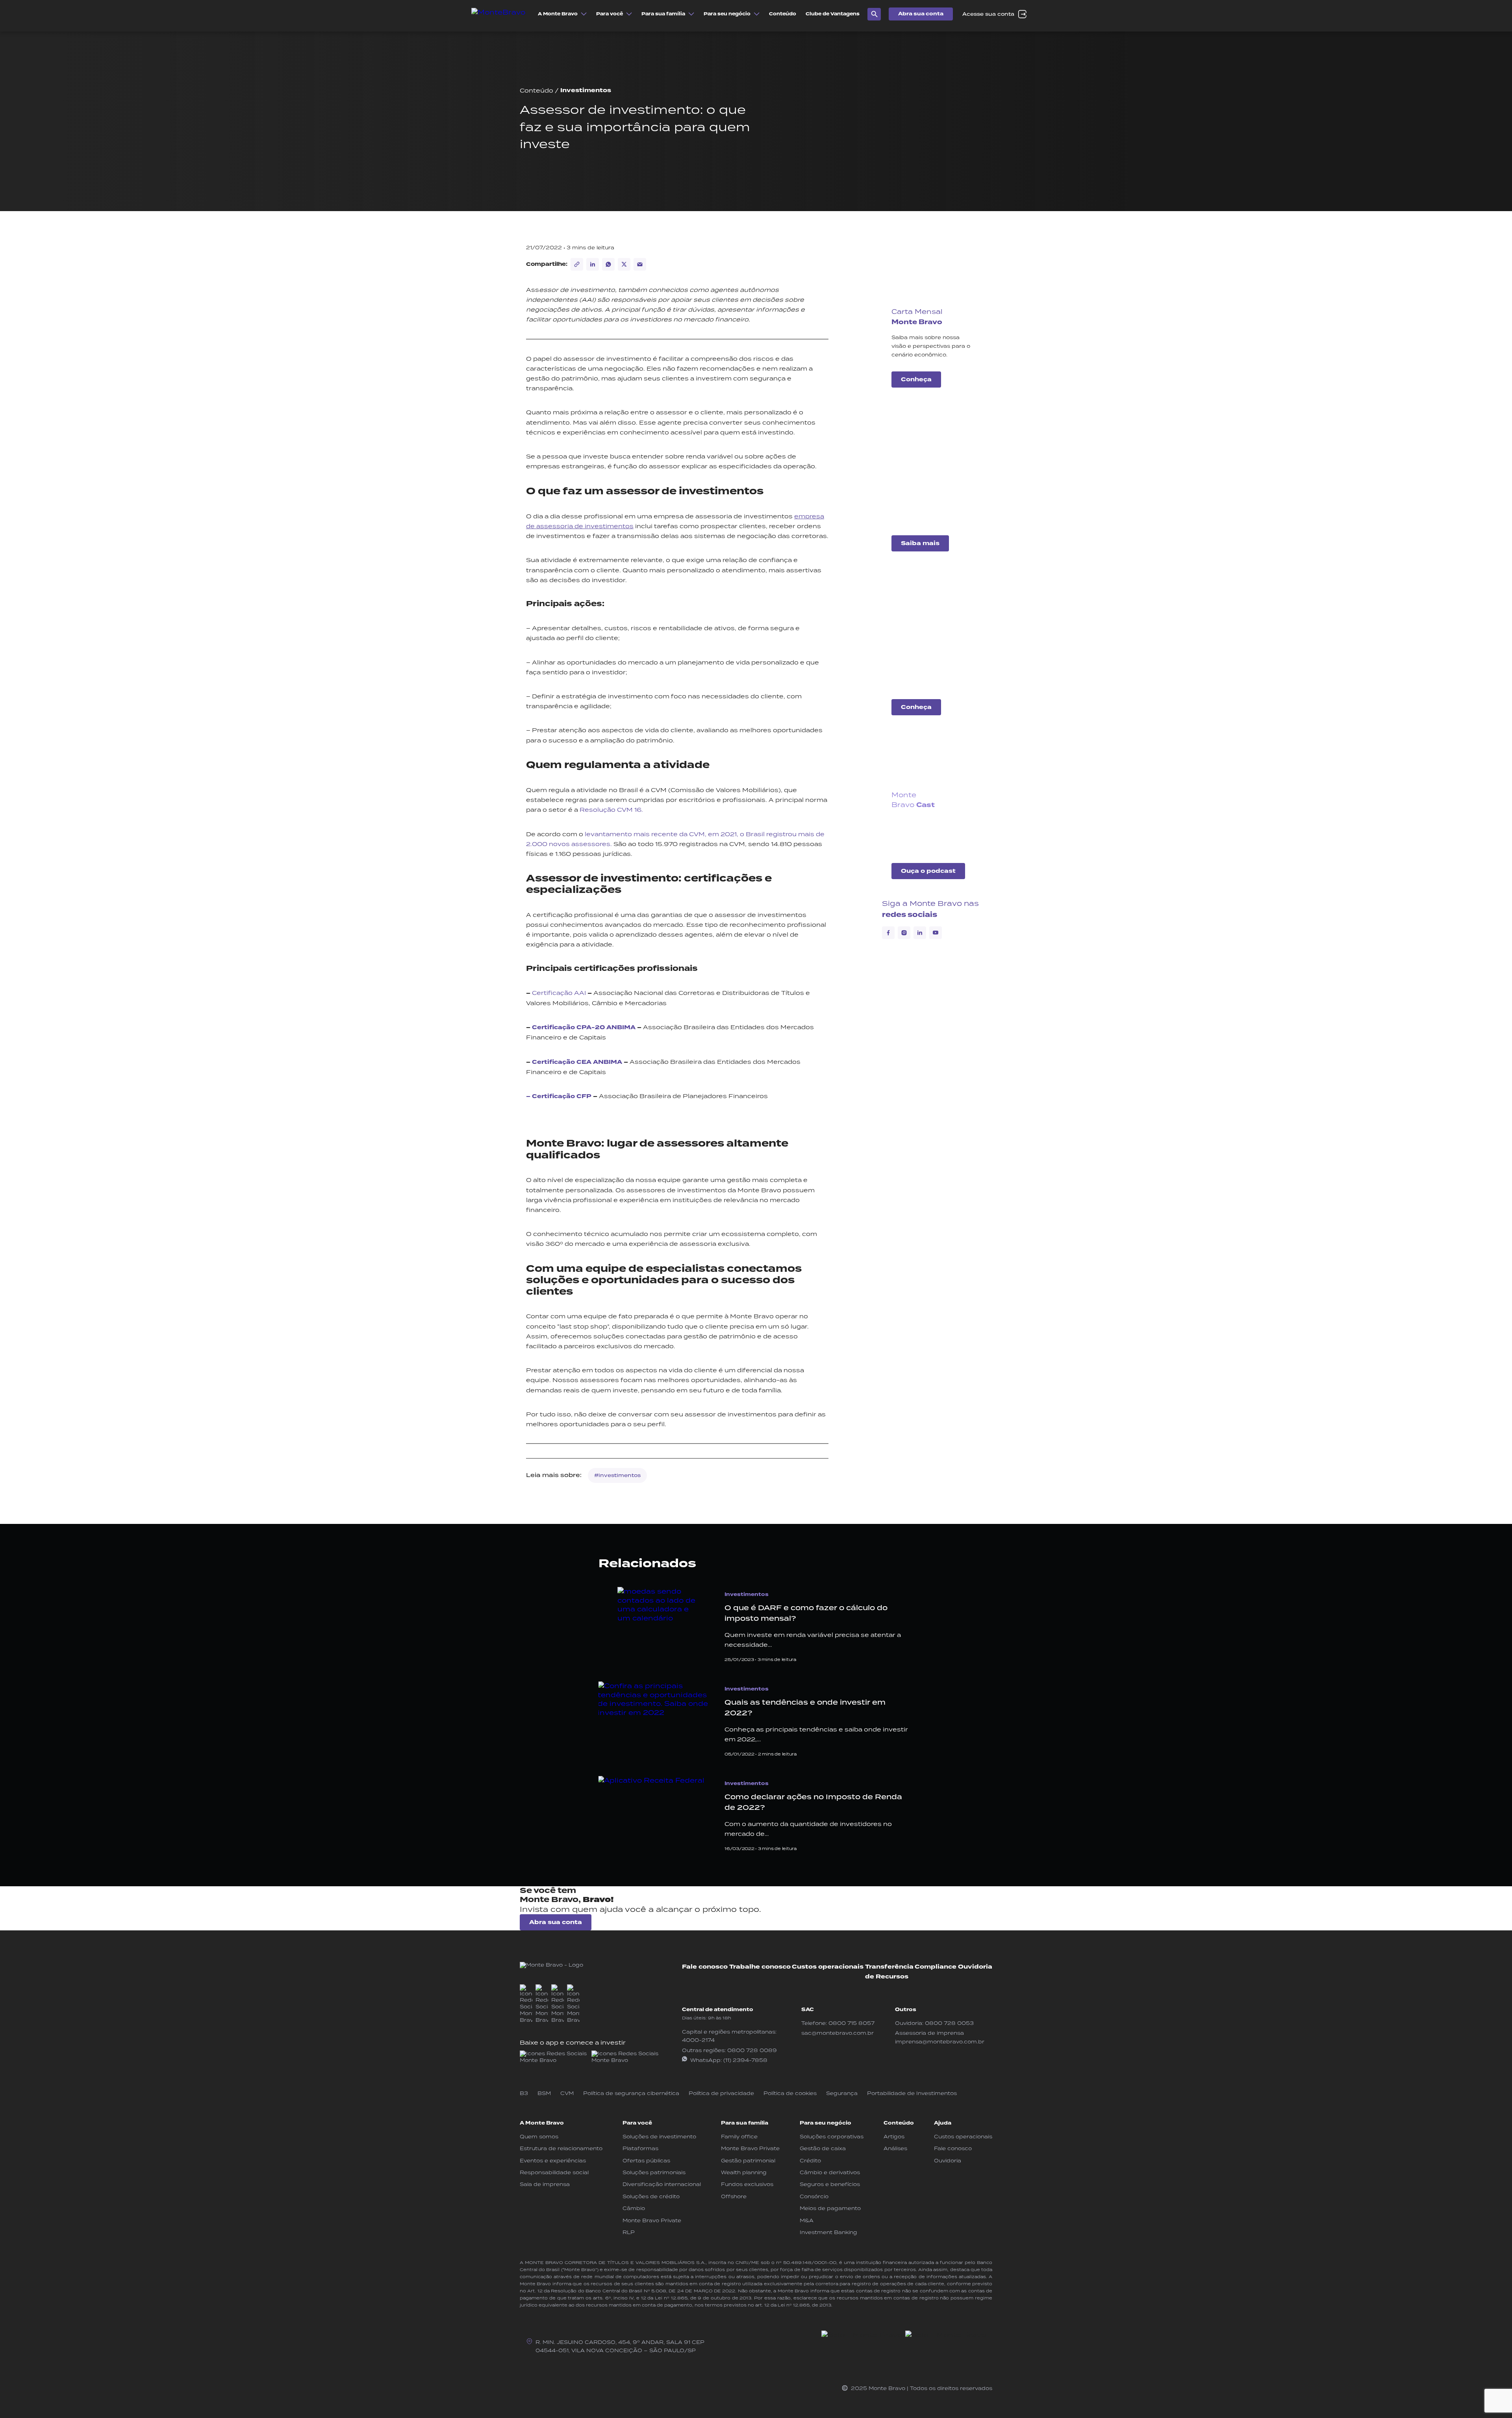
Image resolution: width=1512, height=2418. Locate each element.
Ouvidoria (975, 1967)
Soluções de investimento (659, 2137)
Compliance (936, 1967)
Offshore (734, 2196)
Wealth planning (744, 2172)
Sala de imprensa (545, 2184)
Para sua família (745, 2123)
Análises (895, 2148)
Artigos (894, 2137)
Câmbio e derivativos (830, 2172)
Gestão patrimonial (748, 2161)
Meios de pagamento (830, 2208)
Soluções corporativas (832, 2137)
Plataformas (640, 2148)
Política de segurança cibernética (631, 2093)
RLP (629, 2232)
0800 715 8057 (851, 2023)
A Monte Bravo (542, 2123)
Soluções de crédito (651, 2196)
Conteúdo (536, 90)
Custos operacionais (828, 1967)
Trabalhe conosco (760, 1967)
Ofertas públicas (646, 2161)
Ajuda (943, 2123)
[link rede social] (526, 2004)
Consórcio (814, 2196)
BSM (544, 2093)
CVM (567, 2093)
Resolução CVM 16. (611, 810)
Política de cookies (790, 2093)
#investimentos (617, 1475)
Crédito (810, 2161)
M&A (807, 2220)
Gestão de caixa (823, 2148)
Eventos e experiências (553, 2161)
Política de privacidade (721, 2093)
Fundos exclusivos (747, 2184)
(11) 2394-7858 (745, 2060)
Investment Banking (828, 2232)
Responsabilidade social (554, 2172)
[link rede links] (554, 2057)
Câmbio (634, 2208)
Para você (637, 2123)
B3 (524, 2093)
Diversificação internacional (662, 2184)
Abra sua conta (921, 14)
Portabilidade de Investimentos (912, 2093)
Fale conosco (705, 1967)
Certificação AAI (559, 993)
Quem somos (539, 2137)
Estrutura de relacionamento (561, 2148)
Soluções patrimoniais (654, 2172)
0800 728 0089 (752, 2050)
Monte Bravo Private (652, 2220)
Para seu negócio (825, 2123)
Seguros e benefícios (830, 2184)
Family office (739, 2137)
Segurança (842, 2093)
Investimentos (586, 90)
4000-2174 (698, 2040)
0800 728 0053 (949, 2023)
